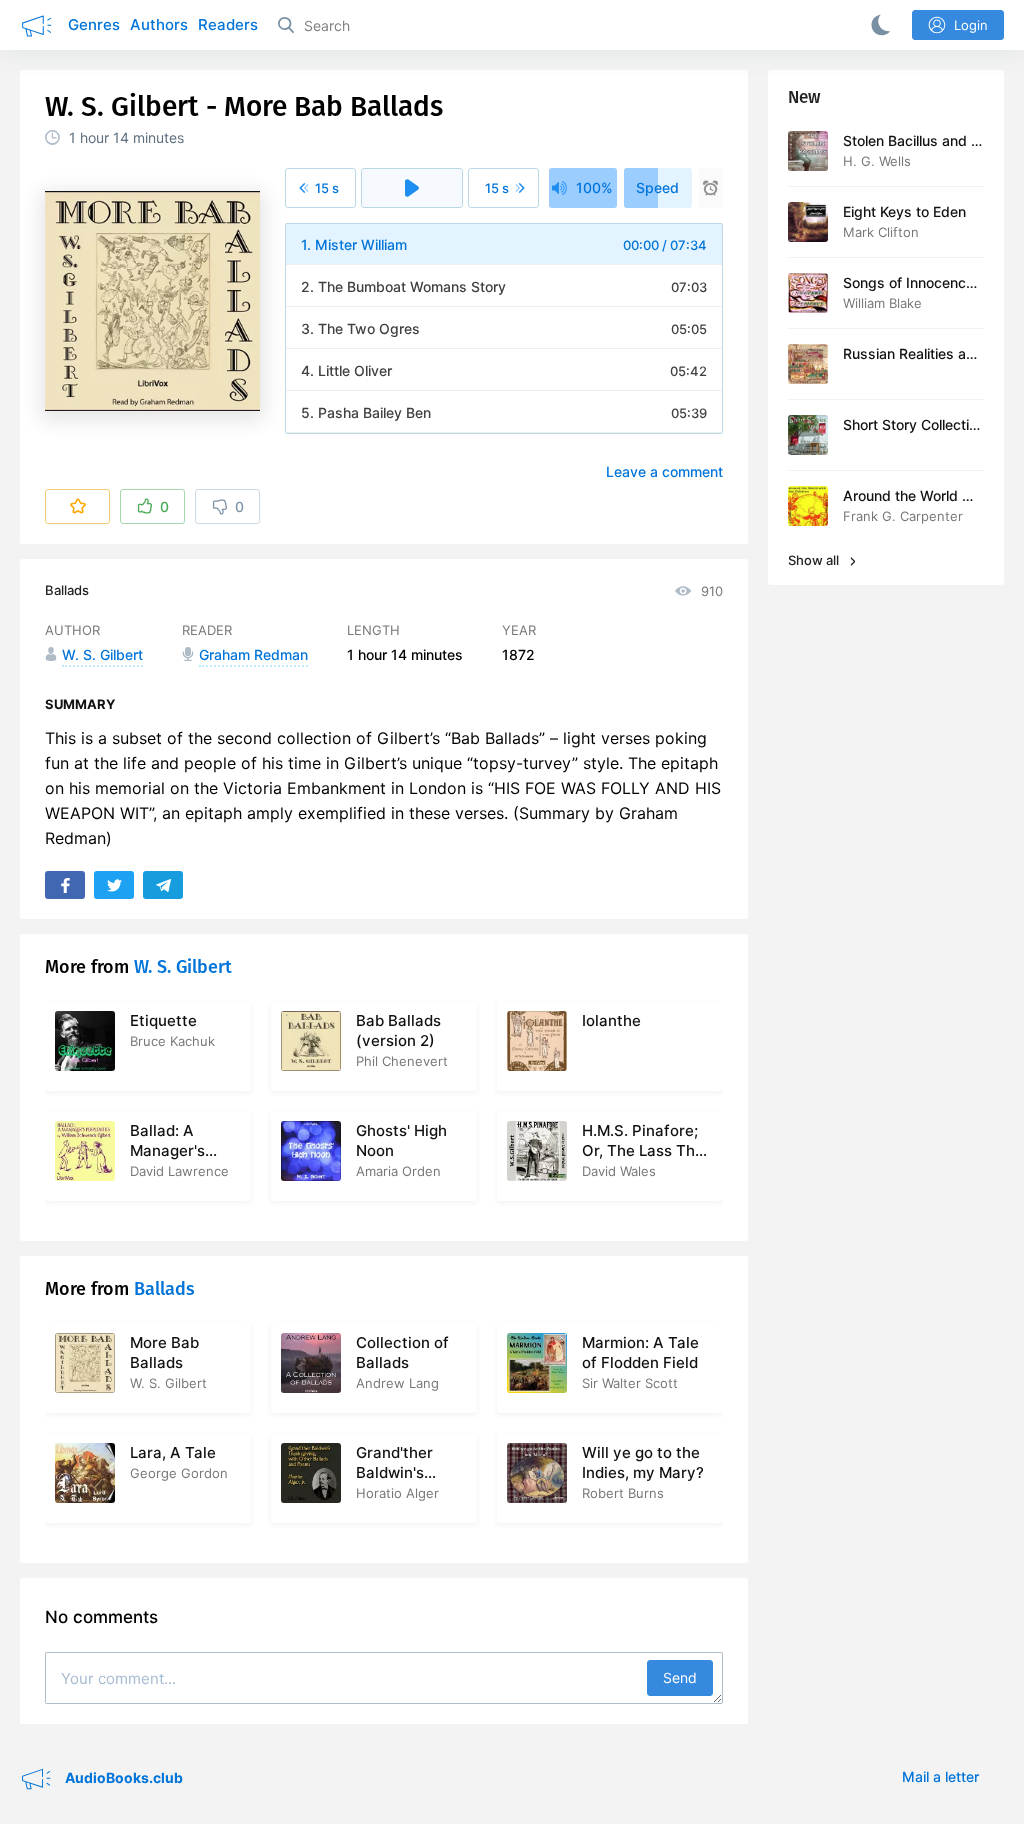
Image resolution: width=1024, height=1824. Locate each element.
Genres (94, 24)
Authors (159, 24)
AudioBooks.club (122, 1777)
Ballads (67, 590)
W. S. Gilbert (183, 967)
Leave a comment (664, 471)
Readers (228, 24)
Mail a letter (940, 1776)
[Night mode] (877, 25)
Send (680, 1677)
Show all (815, 560)
